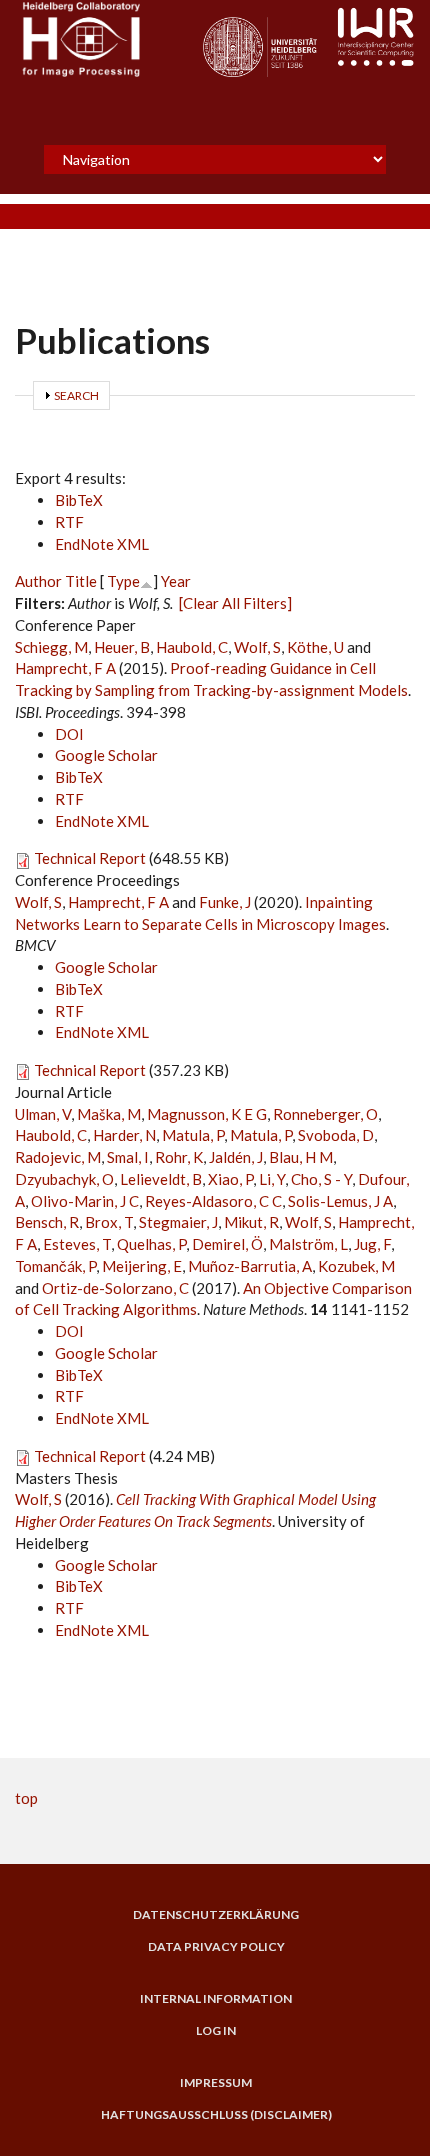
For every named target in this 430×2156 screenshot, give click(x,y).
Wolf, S (257, 647)
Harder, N (124, 1135)
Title (81, 581)
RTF (69, 522)
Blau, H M (301, 1157)
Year (176, 581)
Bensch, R (47, 1222)
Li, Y (272, 1179)
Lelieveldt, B (161, 1179)
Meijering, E (142, 1266)
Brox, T (109, 1222)
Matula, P (193, 1135)
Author (38, 581)
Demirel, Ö (227, 1244)
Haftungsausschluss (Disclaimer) (216, 2115)
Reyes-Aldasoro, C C (213, 1201)
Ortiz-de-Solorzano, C (115, 1288)
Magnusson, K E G (207, 1114)
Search (76, 395)
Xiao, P (230, 1179)
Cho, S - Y (321, 1179)
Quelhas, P (151, 1244)
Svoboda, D (336, 1135)
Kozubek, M (356, 1266)
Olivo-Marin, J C (85, 1201)
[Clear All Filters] (235, 603)
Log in (216, 2031)
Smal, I (128, 1157)
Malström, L (308, 1244)
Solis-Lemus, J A (340, 1201)
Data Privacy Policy (216, 1947)
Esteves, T (77, 1244)
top (26, 1798)
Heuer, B (122, 647)
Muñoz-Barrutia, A (250, 1266)
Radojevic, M (58, 1157)
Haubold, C (192, 647)
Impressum (216, 2083)
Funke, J (225, 902)
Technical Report (90, 858)
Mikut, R (251, 1222)
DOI (69, 734)
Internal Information (216, 1999)
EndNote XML (102, 544)
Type (123, 581)
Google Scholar (106, 755)
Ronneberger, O (325, 1114)
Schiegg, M (51, 647)
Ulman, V (43, 1114)
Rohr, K (179, 1157)
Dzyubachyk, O (64, 1179)
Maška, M (109, 1114)
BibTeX (79, 500)
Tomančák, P (55, 1266)
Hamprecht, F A (65, 668)
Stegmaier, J (178, 1222)
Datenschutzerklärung (216, 1915)
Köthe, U (315, 647)
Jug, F (372, 1244)
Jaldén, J (236, 1157)
